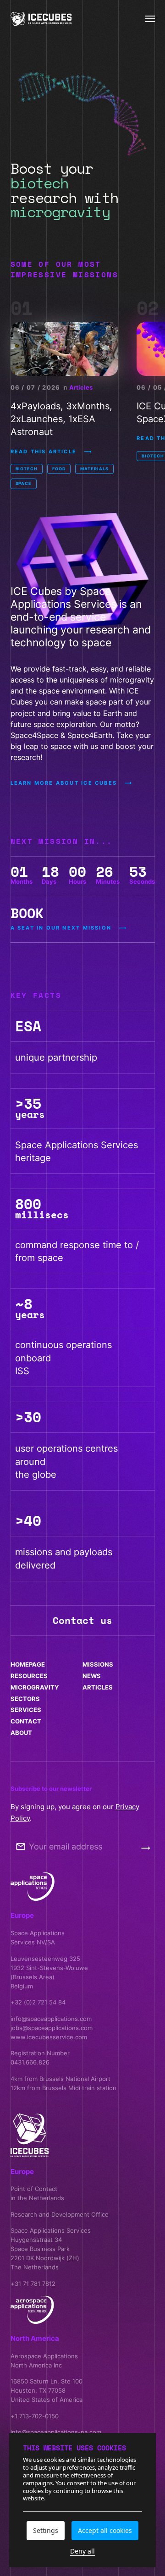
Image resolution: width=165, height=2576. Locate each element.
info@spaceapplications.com (51, 2019)
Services (26, 1710)
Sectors (25, 1699)
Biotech (27, 469)
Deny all (82, 2551)
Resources (29, 1676)
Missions (98, 1664)
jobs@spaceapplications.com (52, 2028)
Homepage (28, 1664)
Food (59, 469)
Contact (26, 1721)
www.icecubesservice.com (49, 2037)
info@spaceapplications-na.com (56, 2432)
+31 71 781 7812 (33, 2284)
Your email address (66, 1847)
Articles (81, 387)
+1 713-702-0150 (35, 2416)
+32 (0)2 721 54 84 (38, 2002)
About (21, 1733)
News (92, 1676)
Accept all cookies (105, 2530)
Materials (94, 469)
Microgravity (35, 1687)
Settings (46, 2530)
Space (24, 483)
